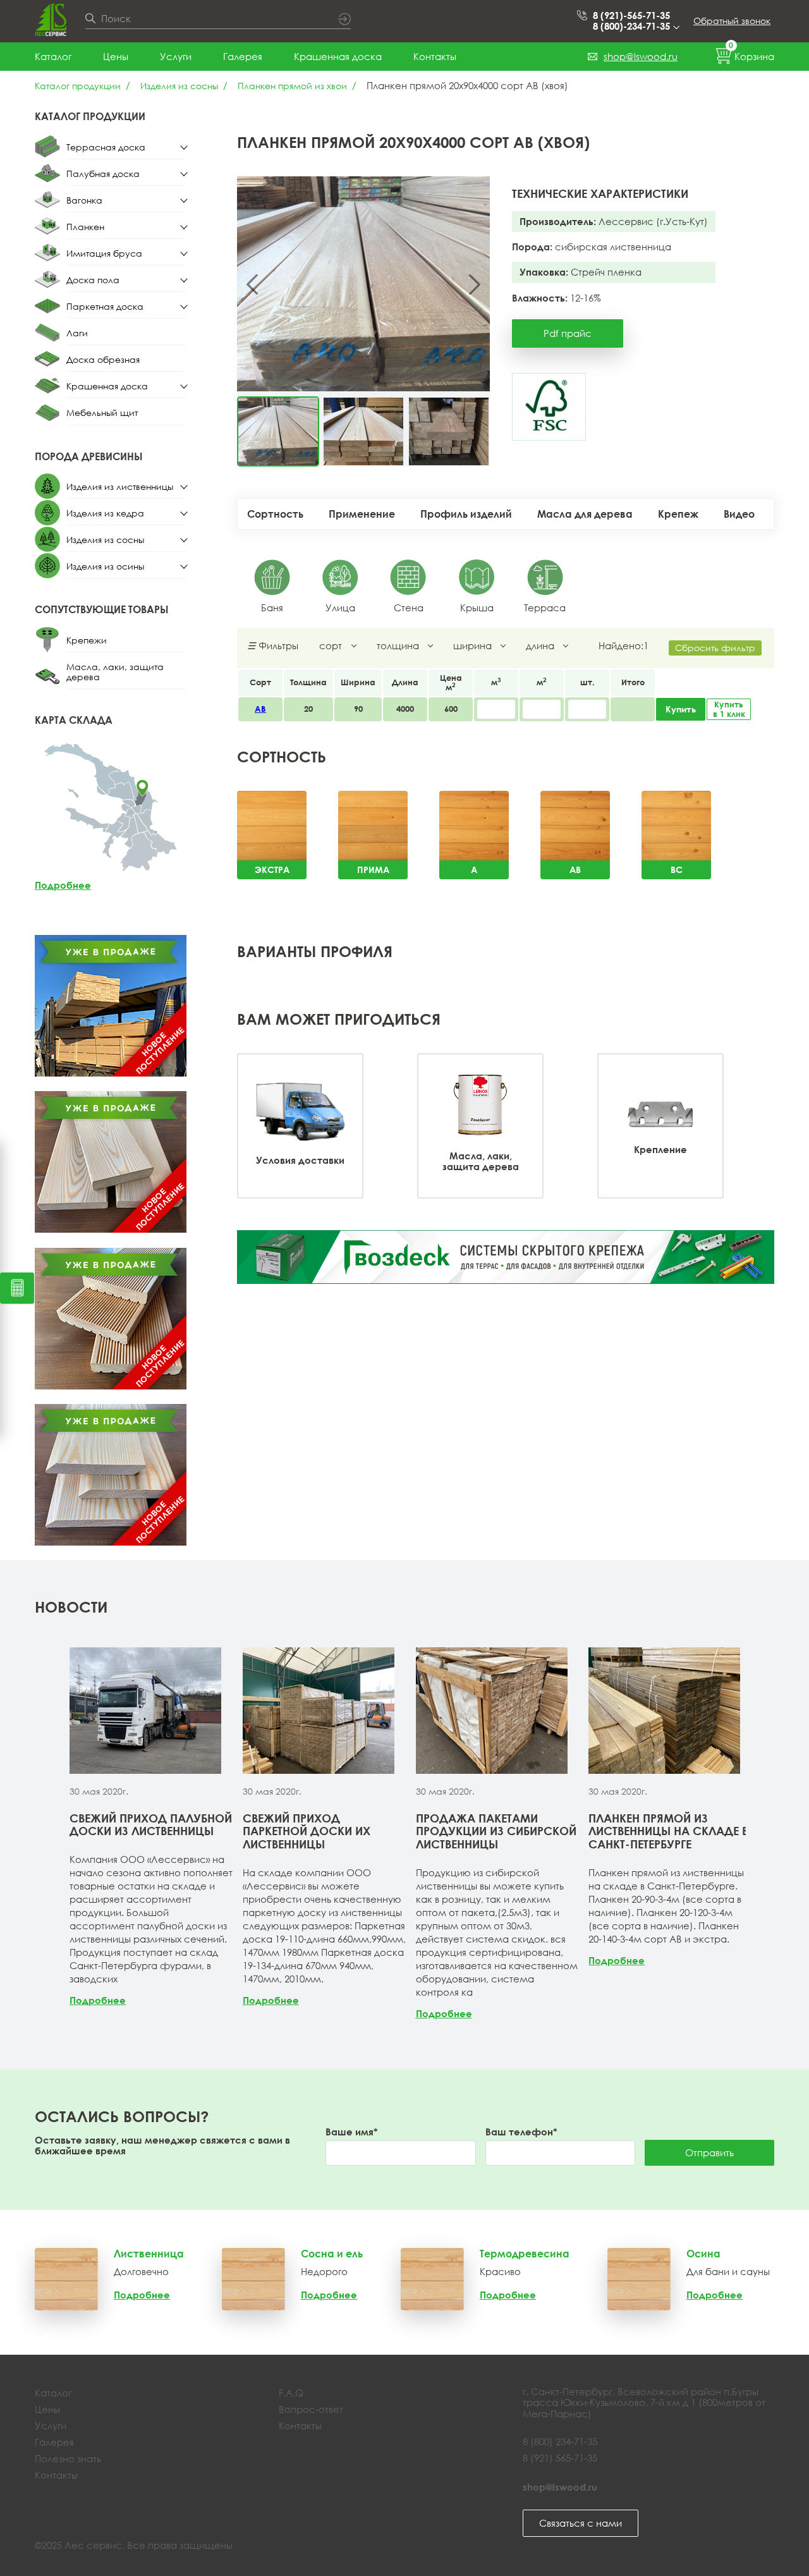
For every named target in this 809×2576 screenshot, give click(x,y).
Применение (362, 514)
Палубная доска (103, 174)
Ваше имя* (352, 2132)
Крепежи (87, 640)
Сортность (275, 514)
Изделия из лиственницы (120, 486)
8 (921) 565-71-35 (560, 2458)
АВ (260, 709)
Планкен (85, 227)
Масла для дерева (585, 514)
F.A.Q (291, 2393)
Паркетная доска (105, 306)
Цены (116, 56)
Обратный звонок (732, 21)
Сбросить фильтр (715, 648)
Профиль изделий (466, 514)
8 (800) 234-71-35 (560, 2441)
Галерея (243, 56)
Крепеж (678, 514)
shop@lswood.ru (641, 56)
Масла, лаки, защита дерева (115, 672)
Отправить (709, 2152)
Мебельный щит (102, 412)
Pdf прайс (568, 333)
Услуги (176, 56)
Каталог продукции (78, 86)
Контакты (435, 56)
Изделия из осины (105, 566)
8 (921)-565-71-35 (631, 15)
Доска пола (93, 280)
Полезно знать (68, 2458)
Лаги (77, 333)
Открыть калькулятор (17, 1288)
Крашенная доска (338, 56)
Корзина (751, 54)
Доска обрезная (103, 359)
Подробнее (63, 885)
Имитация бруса (104, 253)
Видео (739, 514)
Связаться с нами (581, 2523)
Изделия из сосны (179, 86)
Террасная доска (106, 147)
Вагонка (84, 200)
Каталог (53, 56)
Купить (681, 709)
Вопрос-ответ (311, 2409)
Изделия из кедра (105, 513)
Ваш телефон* (521, 2132)
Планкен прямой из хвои (292, 86)
